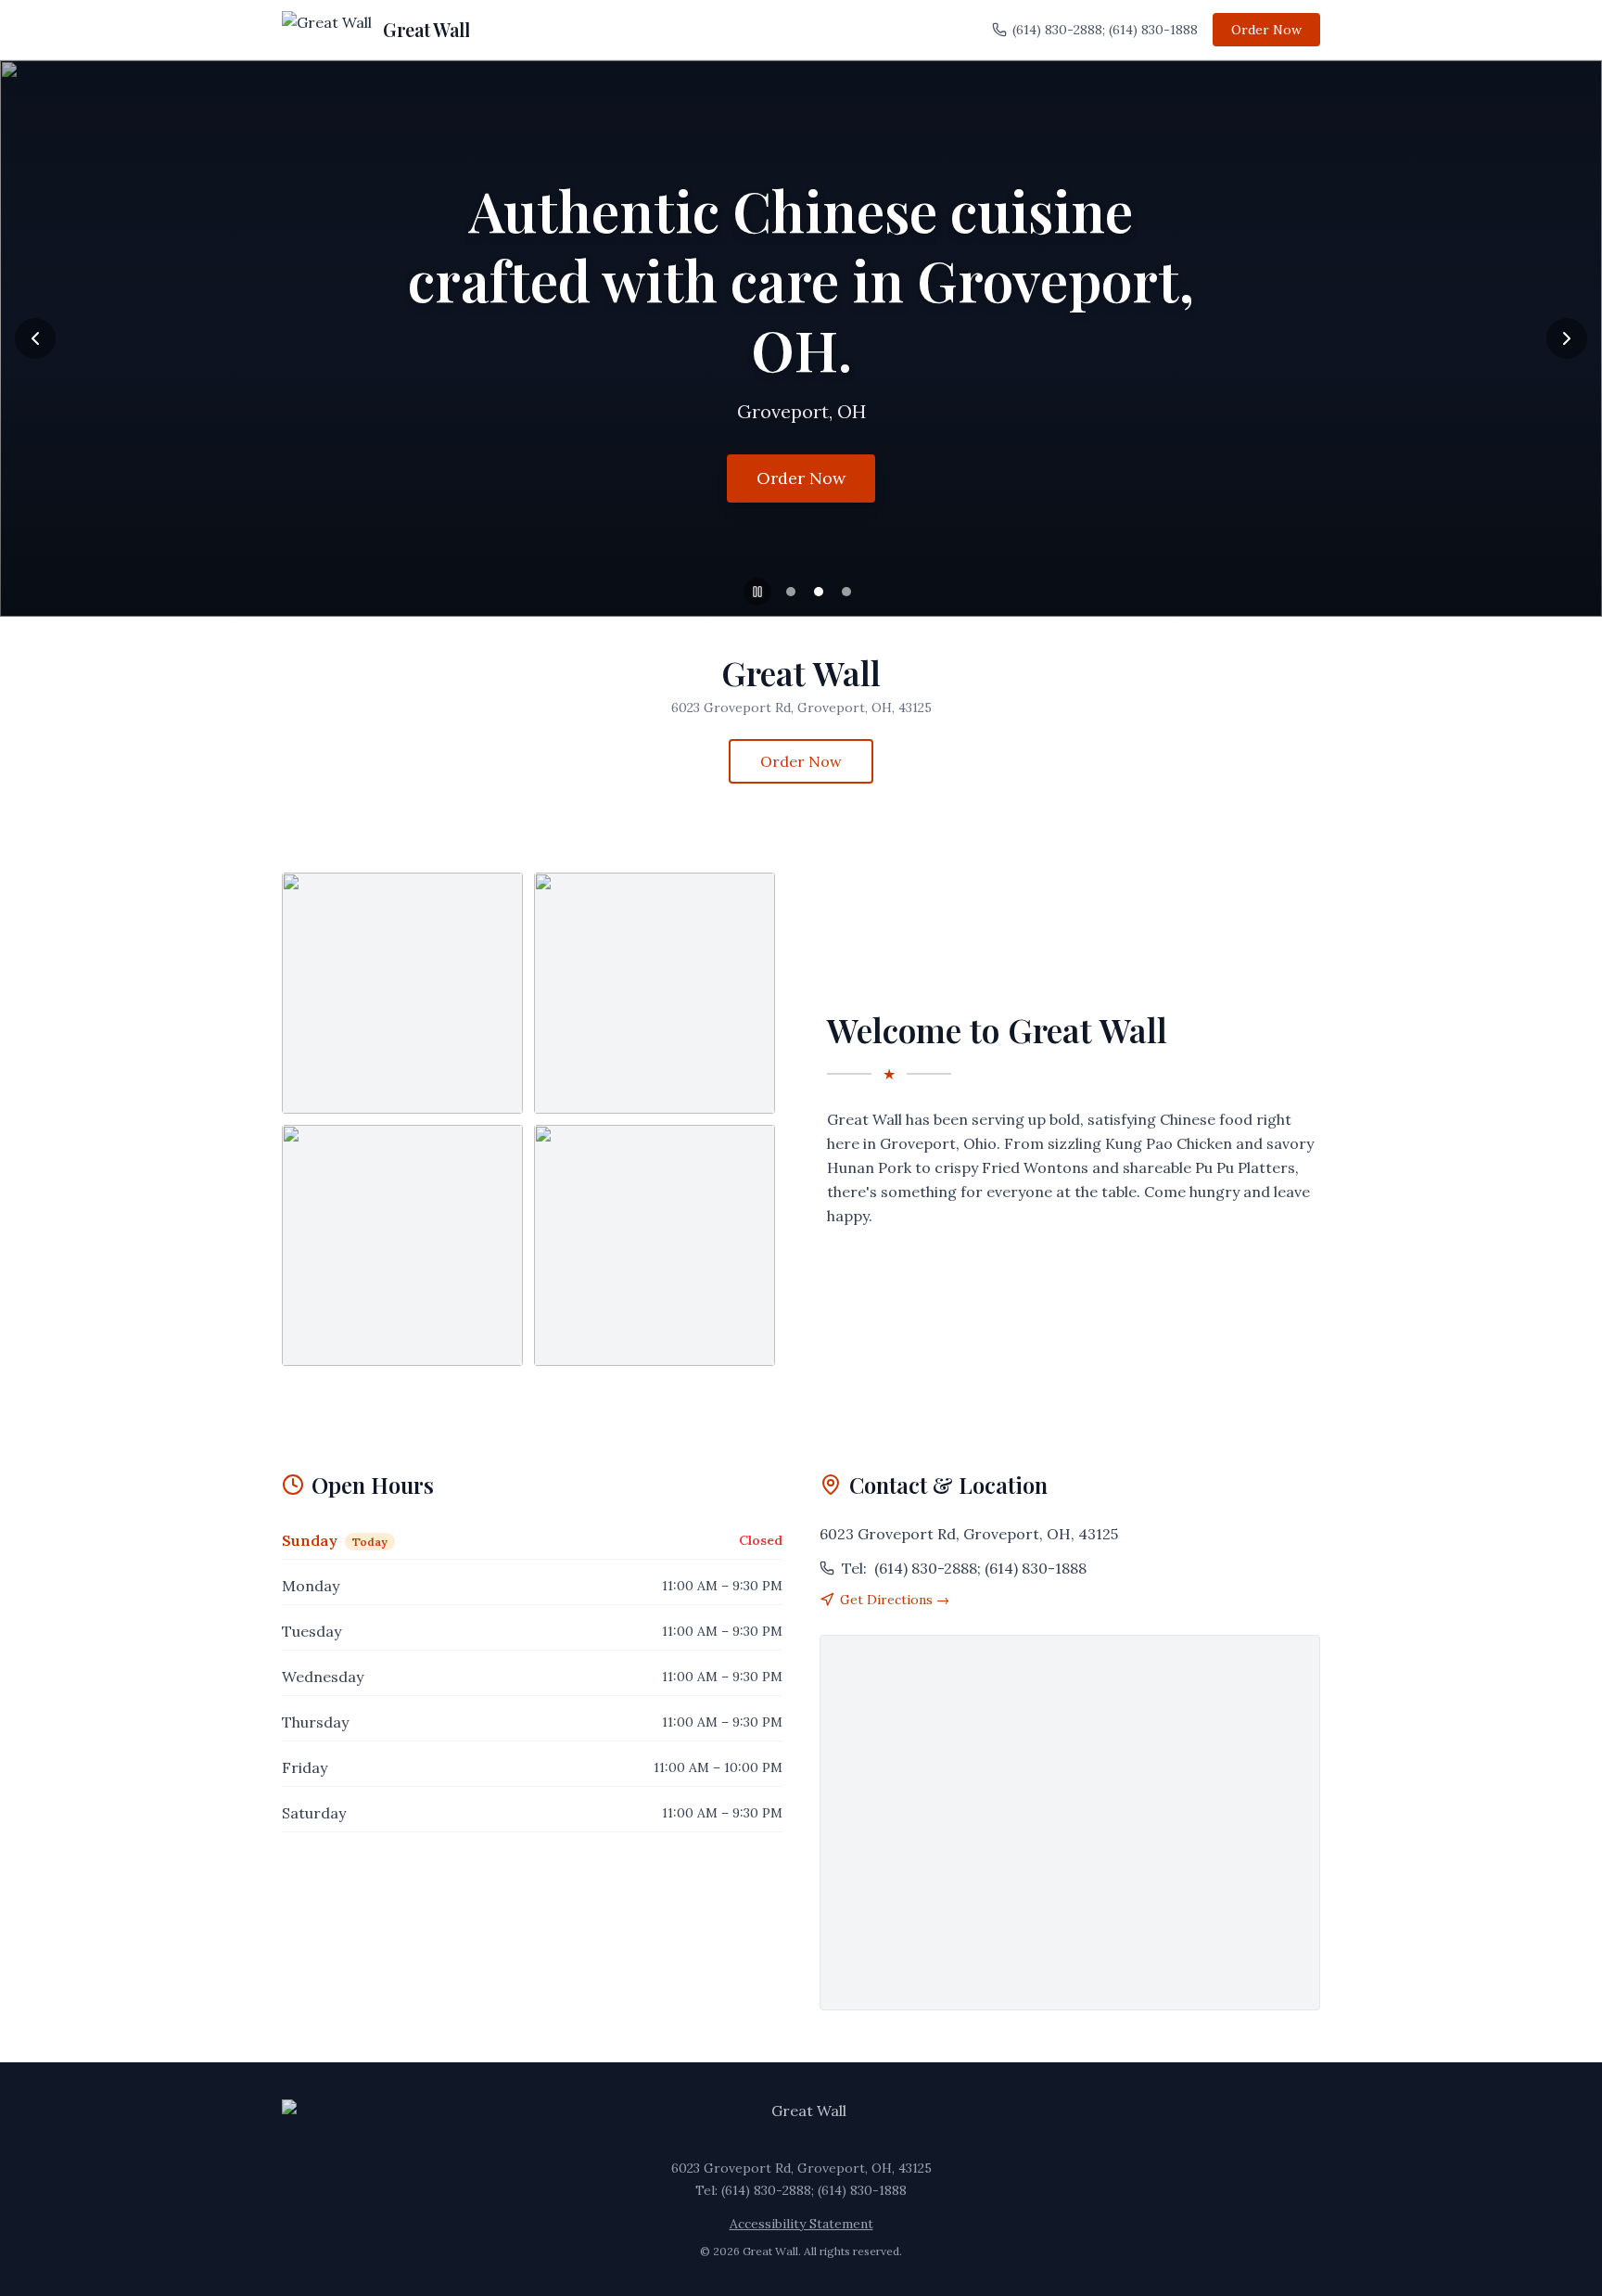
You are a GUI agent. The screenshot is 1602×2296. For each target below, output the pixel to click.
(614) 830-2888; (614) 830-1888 (1105, 30)
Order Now (1266, 30)
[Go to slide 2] (819, 592)
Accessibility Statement (801, 2224)
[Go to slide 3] (846, 592)
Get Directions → (895, 1600)
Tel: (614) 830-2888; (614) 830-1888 (801, 2190)
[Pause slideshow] (757, 592)
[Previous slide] (35, 338)
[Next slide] (1567, 338)
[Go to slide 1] (791, 592)
